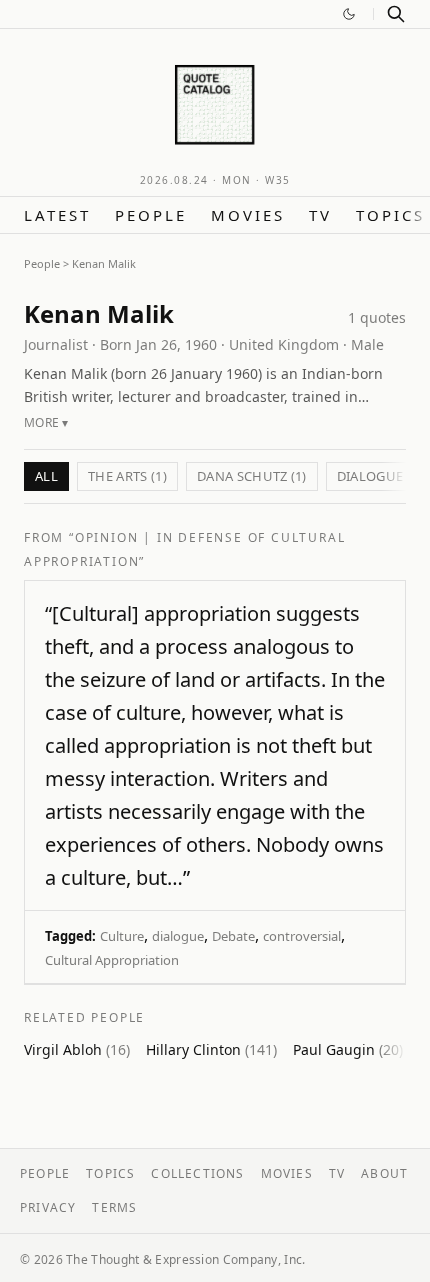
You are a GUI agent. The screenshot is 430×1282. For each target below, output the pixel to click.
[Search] (396, 14)
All (46, 476)
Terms (114, 1207)
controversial (302, 936)
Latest (57, 215)
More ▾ (46, 422)
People (151, 215)
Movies (248, 215)
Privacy (48, 1207)
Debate (233, 936)
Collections (197, 1173)
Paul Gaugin (348, 1049)
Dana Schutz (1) (252, 476)
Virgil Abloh (77, 1049)
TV (320, 215)
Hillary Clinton (211, 1049)
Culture (122, 936)
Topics (390, 215)
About (384, 1173)
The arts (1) (127, 476)
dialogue (178, 936)
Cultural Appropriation (112, 960)
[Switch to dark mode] (349, 14)
